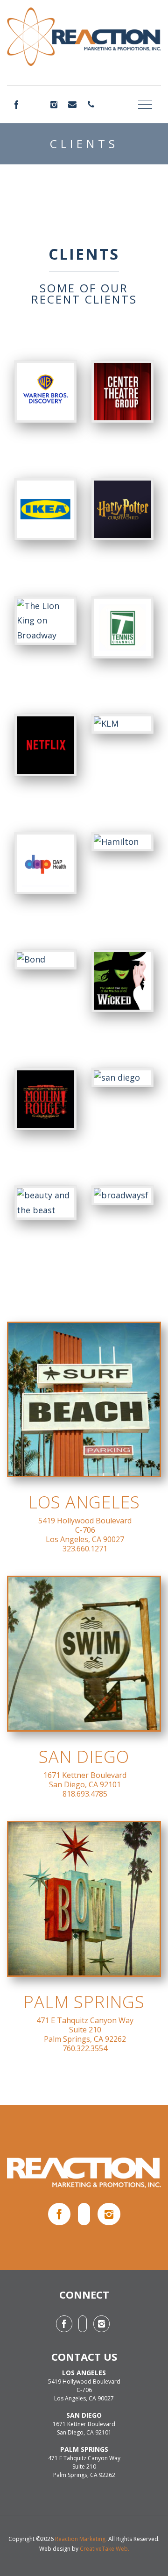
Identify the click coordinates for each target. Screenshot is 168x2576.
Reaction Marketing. (81, 2539)
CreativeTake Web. (105, 2549)
